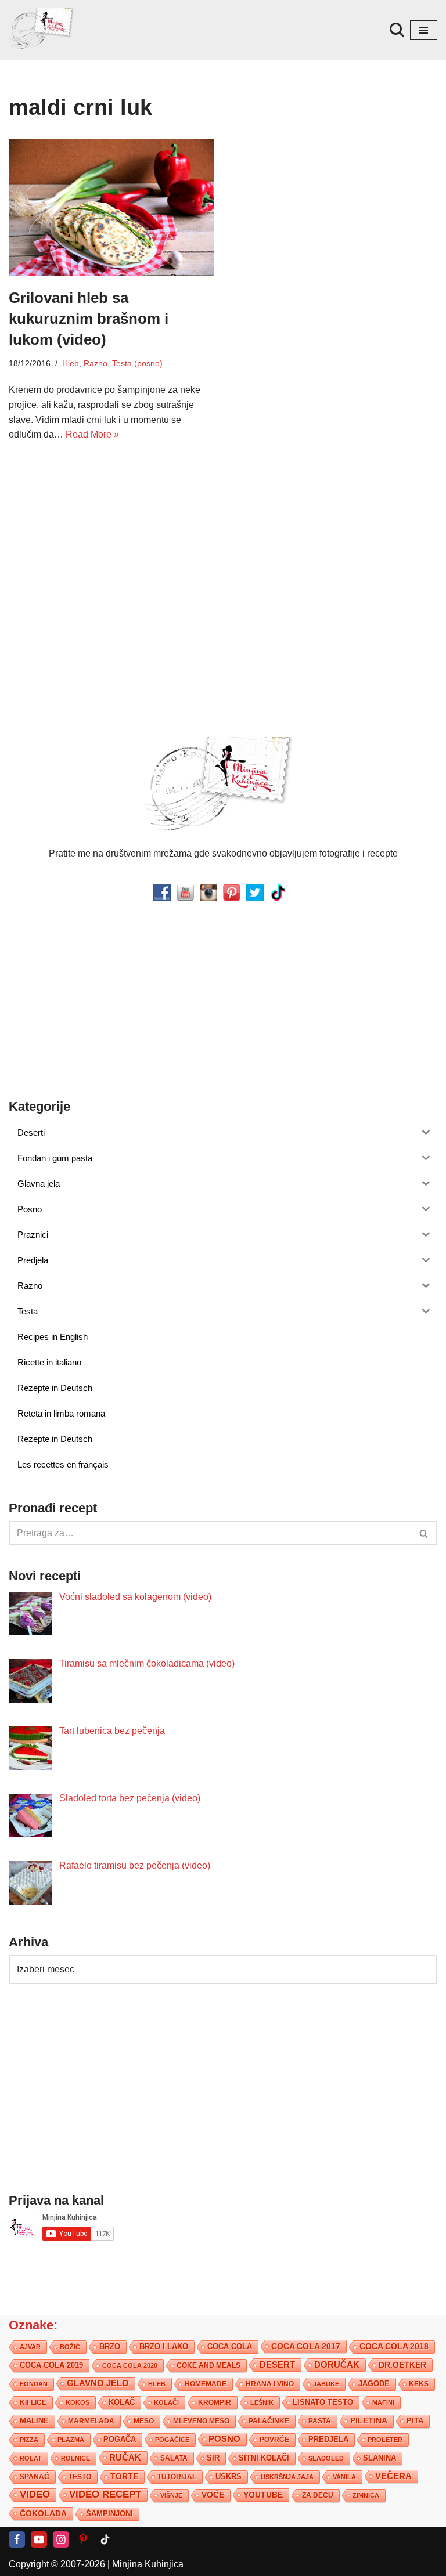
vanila (344, 2477)
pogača (120, 2439)
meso (144, 2421)
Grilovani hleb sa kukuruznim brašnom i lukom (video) (89, 319)
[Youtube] (39, 2539)
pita (415, 2421)
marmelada (91, 2421)
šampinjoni (109, 2514)
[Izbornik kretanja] (424, 30)
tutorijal (177, 2477)
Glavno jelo (98, 2383)
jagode (374, 2384)
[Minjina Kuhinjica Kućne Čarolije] (44, 30)
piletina (369, 2421)
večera (393, 2476)
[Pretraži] (397, 30)
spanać (35, 2477)
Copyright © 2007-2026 (57, 2564)
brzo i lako (164, 2347)
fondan (34, 2384)
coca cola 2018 (394, 2346)
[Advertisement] (111, 541)
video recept (105, 2494)
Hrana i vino (270, 2384)
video (35, 2494)
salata (174, 2458)
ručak (125, 2457)
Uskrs (229, 2476)
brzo (110, 2346)
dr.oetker (402, 2365)
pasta (320, 2421)
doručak (337, 2365)
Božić (70, 2347)
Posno (224, 2439)
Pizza (29, 2440)
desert (277, 2365)
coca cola (230, 2346)
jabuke (326, 2384)
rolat (31, 2458)
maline (34, 2421)
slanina (380, 2458)
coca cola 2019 (51, 2365)
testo (80, 2476)
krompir (215, 2402)
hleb (157, 2384)
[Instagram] (61, 2539)
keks (419, 2384)
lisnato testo (323, 2402)
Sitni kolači (264, 2458)
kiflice (33, 2402)
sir (213, 2458)
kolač (122, 2402)
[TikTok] (105, 2539)
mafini (383, 2402)
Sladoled (326, 2458)
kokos (78, 2402)
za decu (318, 2495)
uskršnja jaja (287, 2477)
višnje (171, 2495)
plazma (71, 2440)
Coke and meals (208, 2365)
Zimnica (366, 2495)
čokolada (43, 2513)
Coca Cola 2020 (130, 2365)
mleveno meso (201, 2421)
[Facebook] (17, 2539)
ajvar (30, 2347)
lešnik (262, 2402)
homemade (206, 2384)
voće (213, 2495)
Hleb (71, 363)
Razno (96, 363)
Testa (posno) (137, 363)
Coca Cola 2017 (306, 2346)
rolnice (75, 2458)
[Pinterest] (83, 2539)
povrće (274, 2440)
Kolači (166, 2402)
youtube (263, 2495)
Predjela (328, 2439)
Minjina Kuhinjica (148, 2564)
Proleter (385, 2440)
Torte (124, 2476)
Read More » (92, 434)
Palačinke (269, 2421)
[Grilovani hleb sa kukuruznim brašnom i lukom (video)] (111, 207)
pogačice (172, 2440)
